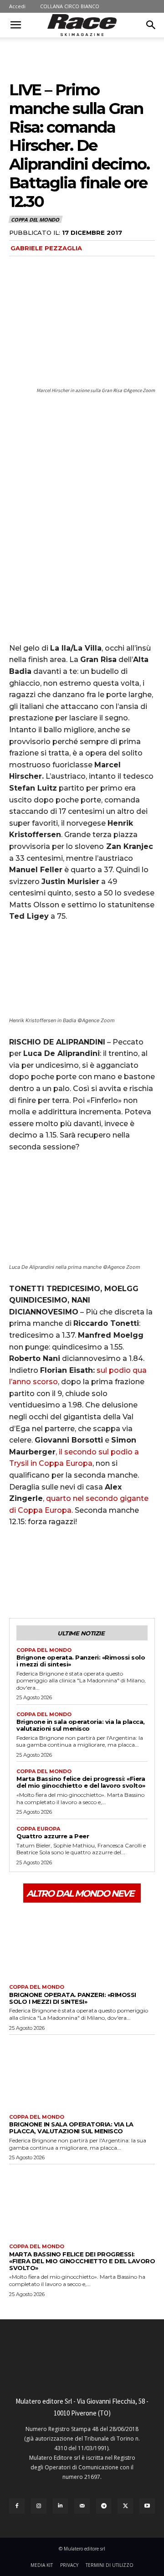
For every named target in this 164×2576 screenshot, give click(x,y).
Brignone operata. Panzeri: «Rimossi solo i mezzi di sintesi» (81, 1661)
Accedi (17, 6)
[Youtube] (147, 2506)
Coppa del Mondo (35, 220)
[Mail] (82, 2506)
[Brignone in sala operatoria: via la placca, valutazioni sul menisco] (82, 2072)
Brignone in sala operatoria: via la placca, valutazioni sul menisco (81, 1725)
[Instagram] (39, 2506)
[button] (15, 25)
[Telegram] (104, 2506)
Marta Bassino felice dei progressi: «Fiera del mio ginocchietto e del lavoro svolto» (81, 1782)
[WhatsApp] (81, 1584)
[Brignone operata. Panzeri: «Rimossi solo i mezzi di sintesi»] (82, 1942)
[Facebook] (18, 1584)
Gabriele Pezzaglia (46, 248)
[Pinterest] (60, 1584)
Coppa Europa (38, 1829)
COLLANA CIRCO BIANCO (70, 6)
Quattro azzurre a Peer (53, 1836)
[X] (39, 1584)
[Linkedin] (61, 2506)
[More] (102, 1584)
